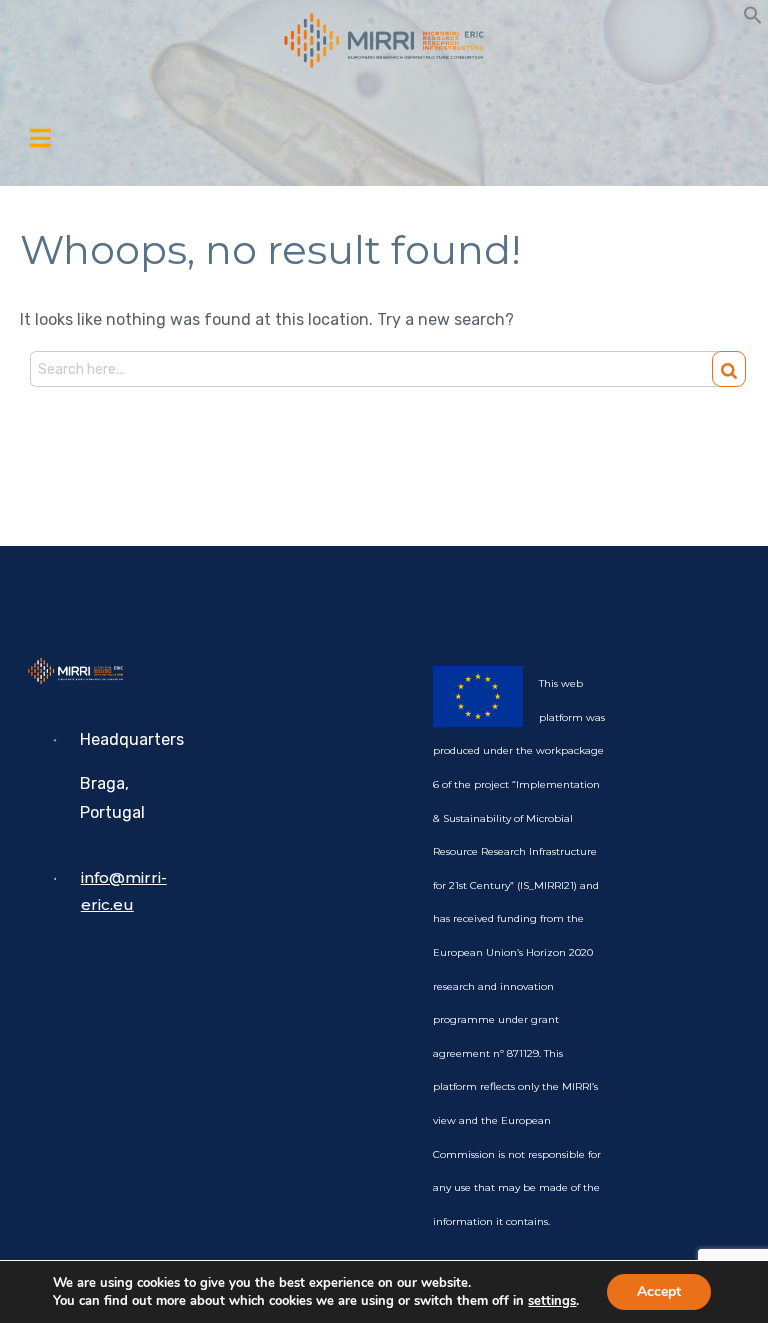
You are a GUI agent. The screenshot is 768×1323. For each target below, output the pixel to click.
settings (552, 1301)
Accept (659, 1291)
